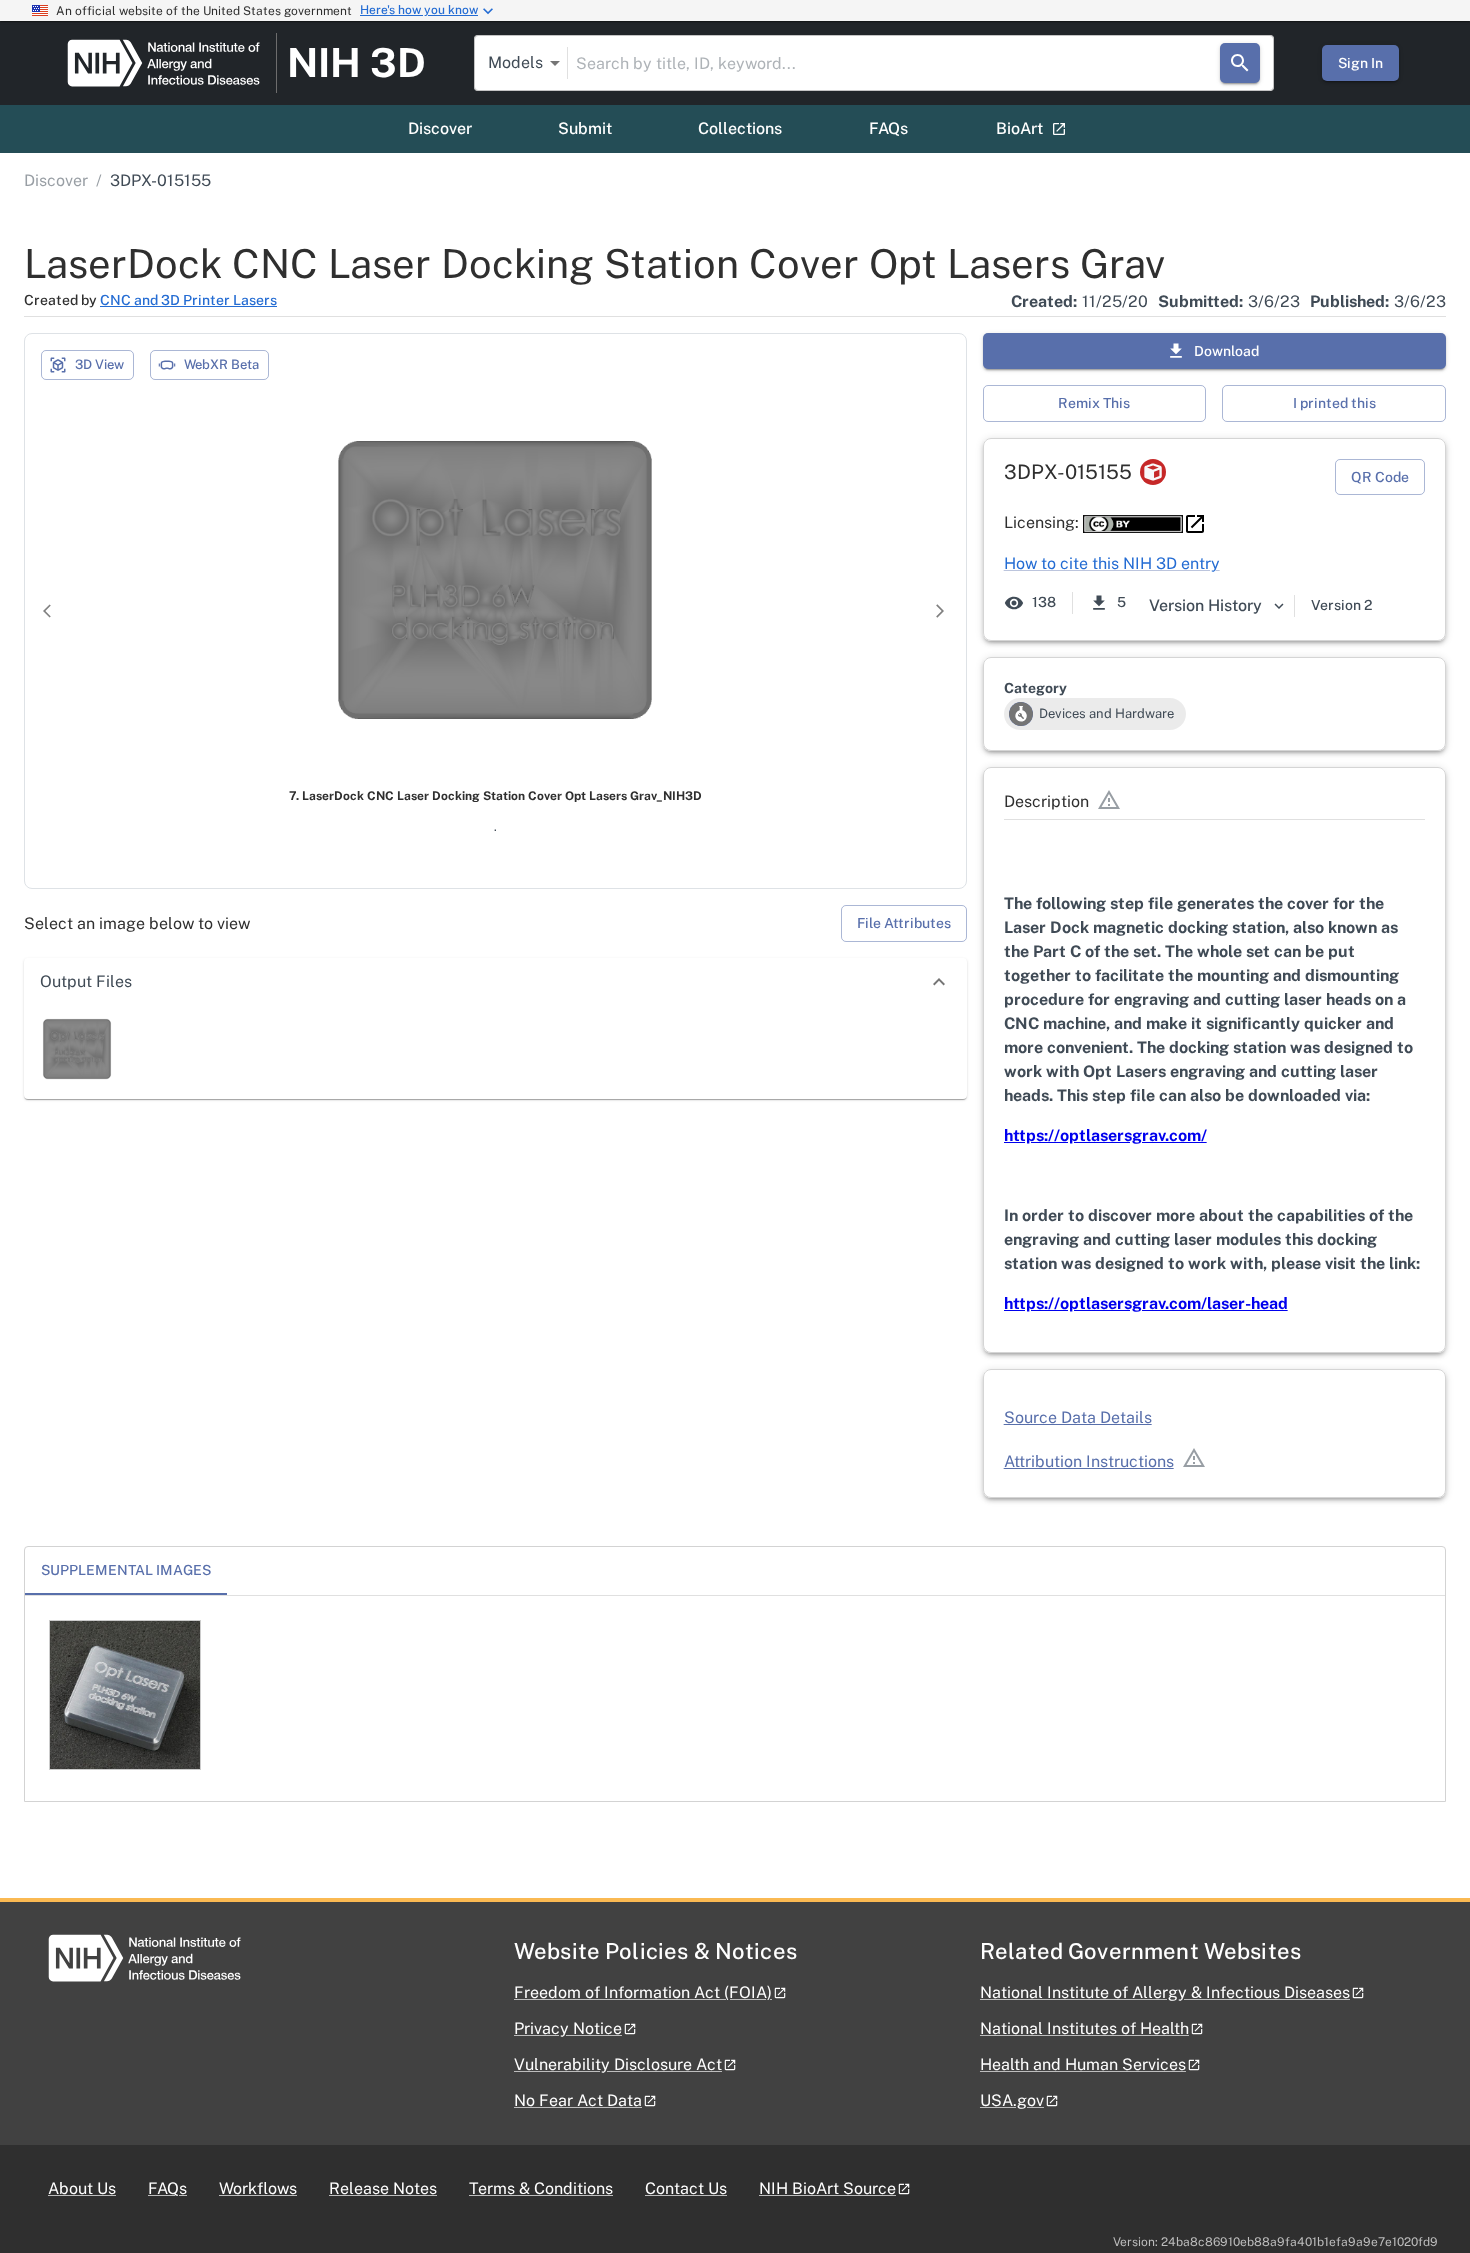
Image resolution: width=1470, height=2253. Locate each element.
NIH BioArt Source (827, 2188)
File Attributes (904, 923)
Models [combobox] (515, 62)
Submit (585, 128)
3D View (99, 364)
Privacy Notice (568, 2028)
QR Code (1380, 477)
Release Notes (383, 2188)
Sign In (1360, 63)
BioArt (1019, 128)
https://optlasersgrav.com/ (1105, 1135)
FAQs (888, 128)
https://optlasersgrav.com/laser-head (1146, 1303)
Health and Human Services (1083, 2064)
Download (1226, 351)
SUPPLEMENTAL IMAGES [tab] (126, 1570)
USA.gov (1012, 2100)
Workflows (258, 2188)
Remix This (1094, 403)
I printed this (1334, 403)
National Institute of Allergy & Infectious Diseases (1165, 1992)
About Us (82, 2188)
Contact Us (686, 2188)
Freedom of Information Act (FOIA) (643, 1992)
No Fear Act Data (578, 2100)
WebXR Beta (221, 364)
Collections (740, 128)
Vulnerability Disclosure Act (618, 2064)
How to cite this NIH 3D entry (1112, 563)
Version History (1205, 605)
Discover (440, 128)
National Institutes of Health (1084, 2028)
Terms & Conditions (541, 2188)
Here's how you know (419, 10)
